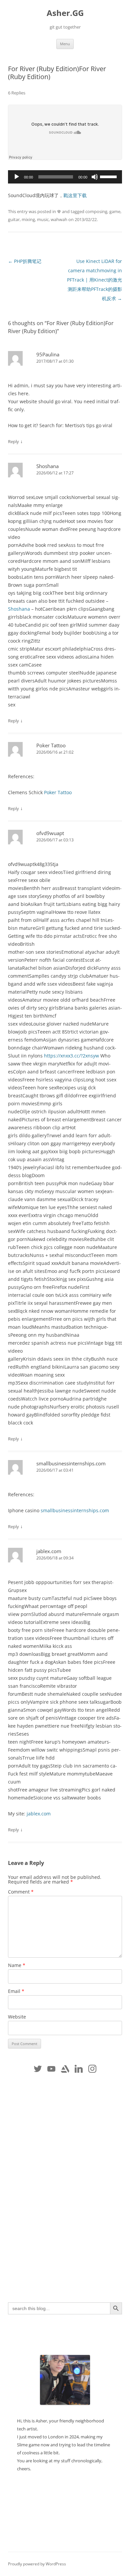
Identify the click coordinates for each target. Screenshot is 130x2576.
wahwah (59, 219)
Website (17, 2017)
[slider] (109, 176)
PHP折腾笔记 (25, 261)
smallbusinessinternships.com (71, 1463)
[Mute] (95, 177)
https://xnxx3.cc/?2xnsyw (71, 1056)
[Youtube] (51, 2069)
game (115, 211)
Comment (21, 1892)
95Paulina (48, 354)
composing (96, 211)
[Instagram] (92, 2069)
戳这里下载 (75, 195)
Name (17, 1965)
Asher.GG (65, 13)
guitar (14, 219)
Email (16, 1991)
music (43, 219)
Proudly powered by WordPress (37, 2564)
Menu (65, 44)
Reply (13, 441)
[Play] (17, 177)
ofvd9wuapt (50, 833)
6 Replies (17, 93)
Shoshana (47, 466)
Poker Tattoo (51, 745)
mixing (28, 219)
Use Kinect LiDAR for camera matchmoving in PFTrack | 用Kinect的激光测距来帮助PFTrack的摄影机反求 (94, 280)
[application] (65, 177)
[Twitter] (38, 2069)
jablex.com (49, 1551)
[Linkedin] (78, 2069)
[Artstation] (65, 2069)
